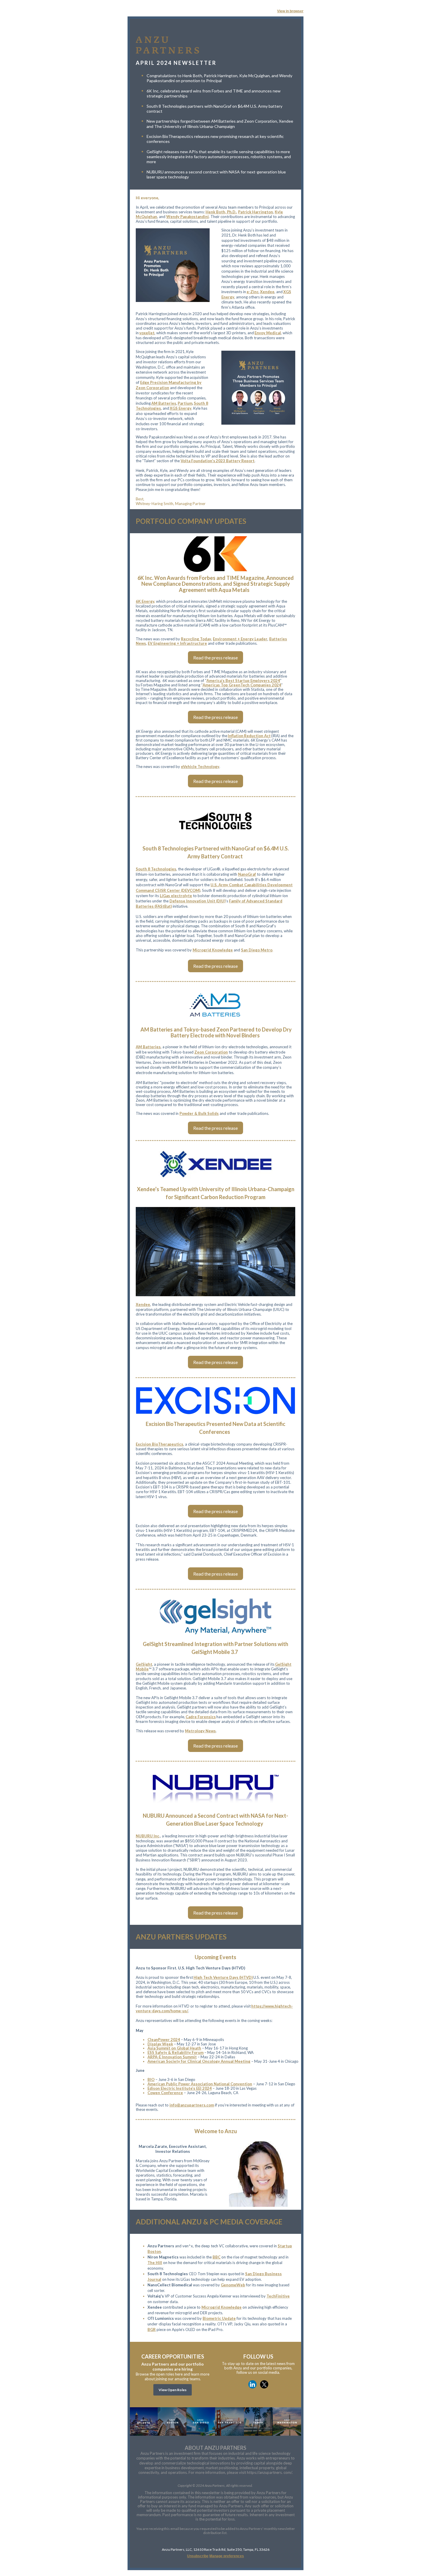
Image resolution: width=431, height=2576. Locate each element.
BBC (217, 2257)
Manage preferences (227, 2556)
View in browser (290, 11)
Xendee (267, 292)
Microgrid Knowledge (213, 950)
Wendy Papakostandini (187, 217)
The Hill (155, 2263)
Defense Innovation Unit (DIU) (197, 901)
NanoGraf (247, 874)
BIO (151, 2079)
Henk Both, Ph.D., (221, 212)
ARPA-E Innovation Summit (172, 2057)
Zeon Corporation (211, 1052)
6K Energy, (145, 601)
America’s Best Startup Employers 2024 (243, 681)
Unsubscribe (198, 2556)
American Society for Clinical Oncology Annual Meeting (199, 2061)
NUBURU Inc (147, 1836)
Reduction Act (257, 736)
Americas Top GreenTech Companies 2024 (242, 685)
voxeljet (147, 333)
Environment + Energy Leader (240, 639)
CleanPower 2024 (164, 2040)
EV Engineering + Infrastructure (177, 643)
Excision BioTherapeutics (159, 1444)
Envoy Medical (268, 333)
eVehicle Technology (200, 767)
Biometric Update (219, 2318)
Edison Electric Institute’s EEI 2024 (180, 2088)
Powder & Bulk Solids (199, 1113)
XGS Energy (181, 408)
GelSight (144, 1664)
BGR (152, 2329)
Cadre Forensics (201, 1717)
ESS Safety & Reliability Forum (175, 2052)
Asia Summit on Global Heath (174, 2048)
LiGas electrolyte (176, 896)
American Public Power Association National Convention (200, 2084)
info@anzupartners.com (192, 2105)
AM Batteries (164, 403)
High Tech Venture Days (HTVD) (223, 1977)
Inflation (236, 736)
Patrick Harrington (256, 212)
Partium (185, 403)
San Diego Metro (257, 950)
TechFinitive (278, 2296)
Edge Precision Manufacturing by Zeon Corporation (169, 385)
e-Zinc (253, 292)
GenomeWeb (233, 2285)
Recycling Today (196, 639)
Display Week (160, 2044)
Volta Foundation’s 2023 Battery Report (218, 461)
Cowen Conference (165, 2093)
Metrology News (200, 1731)
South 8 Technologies (156, 869)
